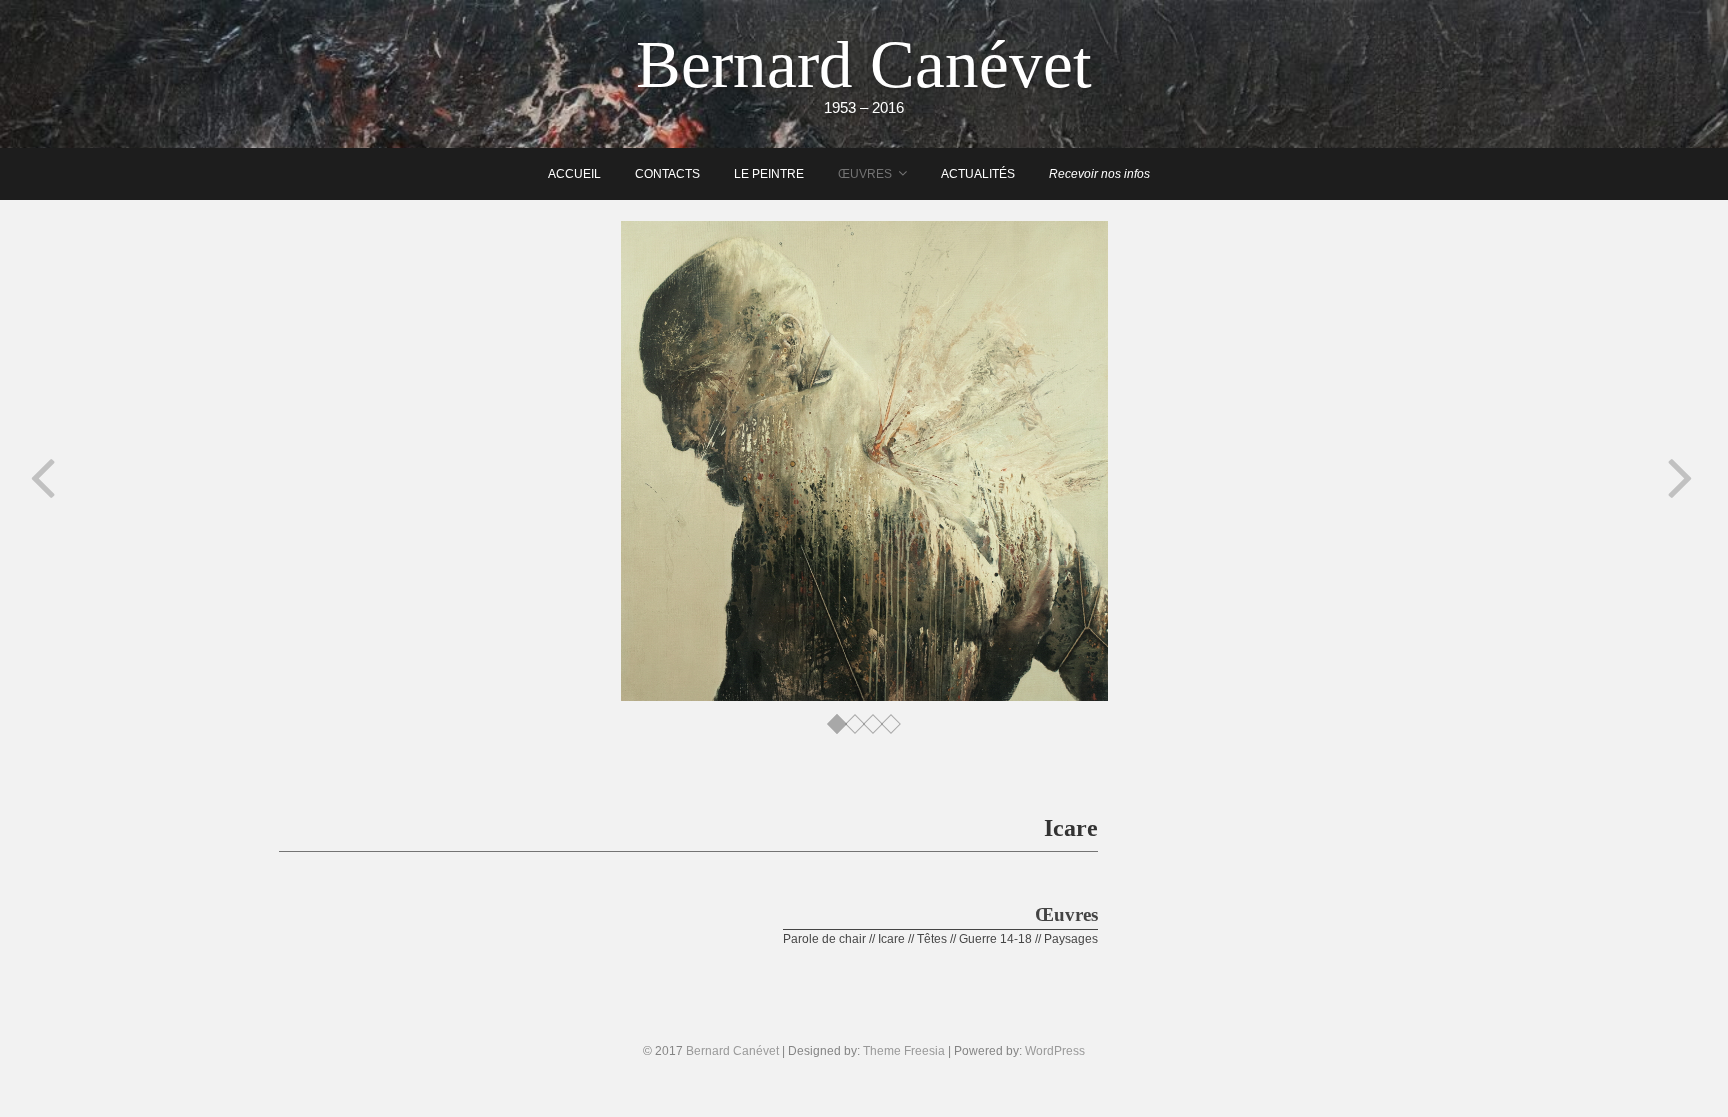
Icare (891, 939)
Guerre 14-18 (995, 939)
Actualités (978, 174)
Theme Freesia (904, 1051)
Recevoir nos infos (1099, 174)
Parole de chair (824, 939)
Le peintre (769, 174)
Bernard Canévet (864, 64)
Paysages (1071, 939)
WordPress (1055, 1051)
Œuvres (865, 174)
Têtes (932, 939)
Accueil (574, 174)
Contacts (667, 174)
